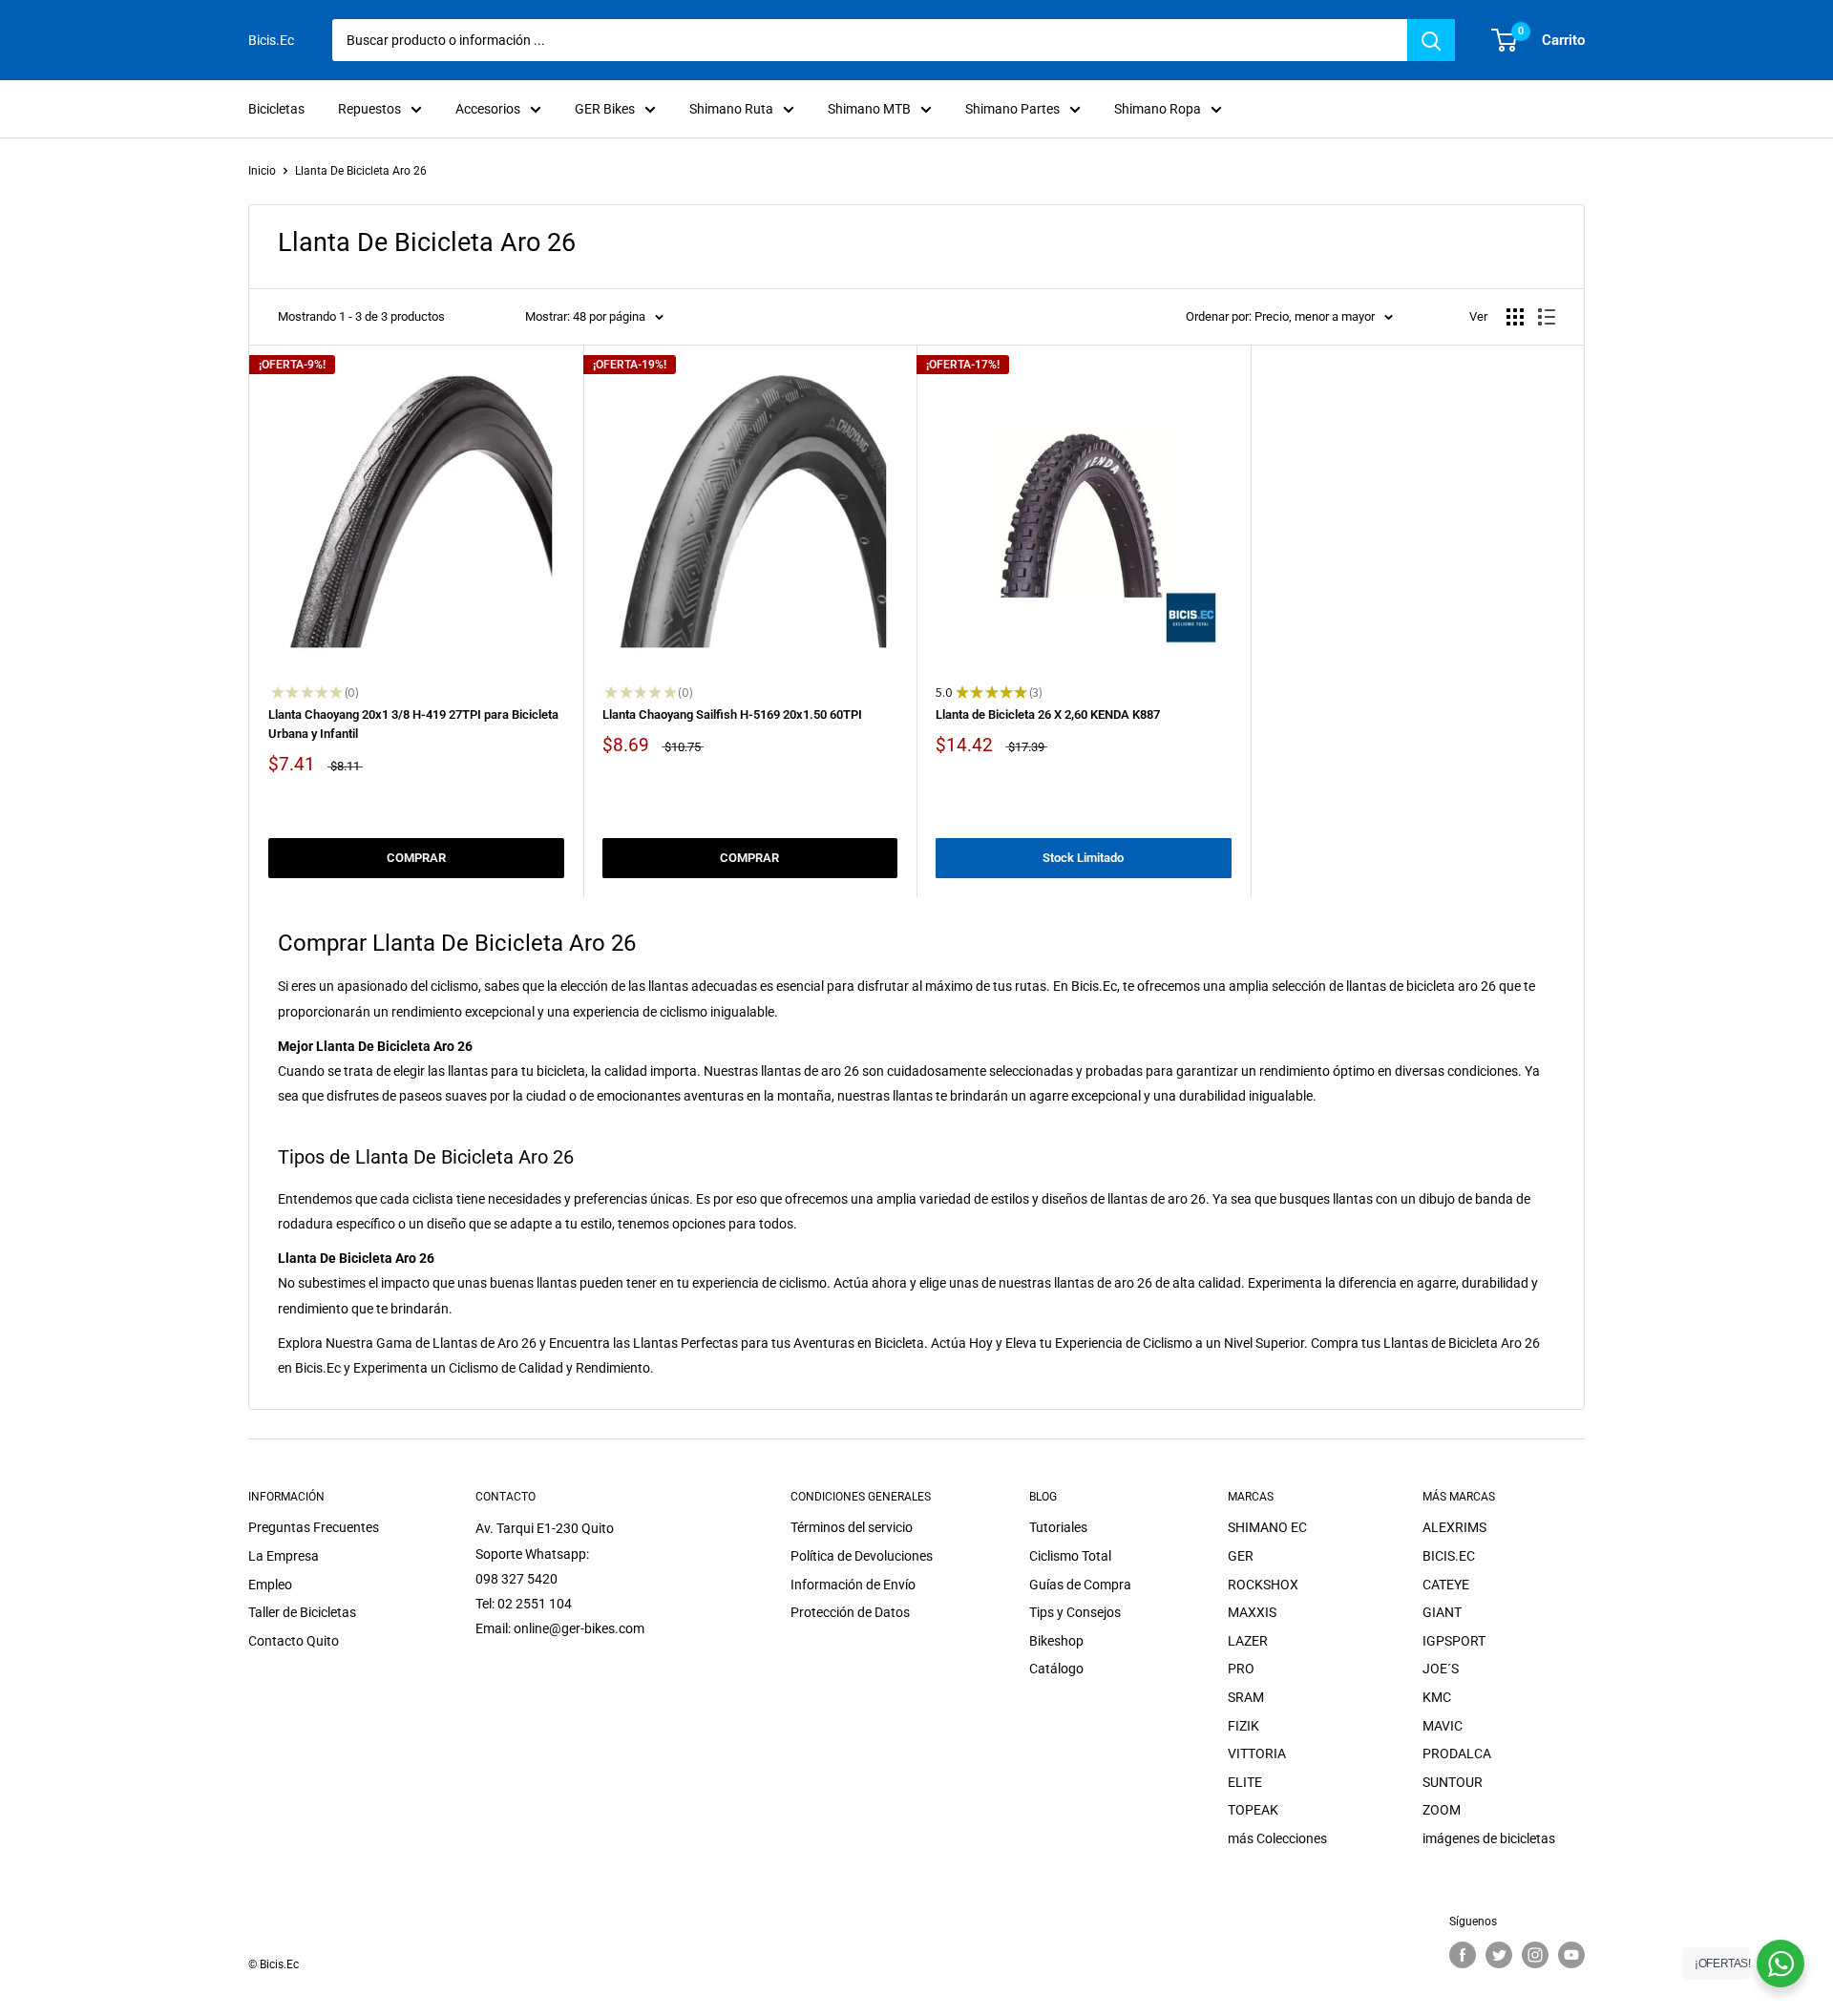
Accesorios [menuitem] (488, 109)
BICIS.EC (1449, 1556)
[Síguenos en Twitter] (1499, 1955)
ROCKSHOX (1263, 1585)
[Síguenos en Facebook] (1463, 1955)
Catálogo (1056, 1669)
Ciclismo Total (1070, 1556)
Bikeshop (1056, 1641)
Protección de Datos (850, 1612)
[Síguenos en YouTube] (1571, 1955)
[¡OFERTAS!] (1780, 1963)
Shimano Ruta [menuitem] (731, 109)
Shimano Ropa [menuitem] (1158, 109)
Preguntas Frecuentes (314, 1527)
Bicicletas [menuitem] (276, 109)
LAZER (1248, 1641)
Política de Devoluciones (862, 1556)
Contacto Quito (294, 1641)
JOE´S (1441, 1669)
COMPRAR (416, 858)
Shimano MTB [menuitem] (869, 109)
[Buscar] (1431, 40)
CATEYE (1446, 1585)
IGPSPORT (1454, 1641)
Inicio (262, 171)
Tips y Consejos (1075, 1612)
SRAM (1246, 1697)
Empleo (270, 1585)
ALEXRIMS (1454, 1527)
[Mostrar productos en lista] (1547, 317)
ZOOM (1442, 1810)
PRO (1241, 1669)
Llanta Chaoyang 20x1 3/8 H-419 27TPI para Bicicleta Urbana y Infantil (413, 724)
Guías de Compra (1080, 1585)
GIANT (1442, 1612)
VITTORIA (1257, 1753)
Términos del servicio (852, 1527)
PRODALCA (1457, 1753)
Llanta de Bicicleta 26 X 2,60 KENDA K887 (1048, 714)
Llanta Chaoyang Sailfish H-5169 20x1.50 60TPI (732, 714)
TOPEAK (1253, 1810)
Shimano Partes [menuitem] (1012, 109)
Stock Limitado (1083, 858)
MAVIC (1443, 1726)
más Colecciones (1277, 1838)
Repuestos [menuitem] (369, 109)
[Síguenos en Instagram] (1535, 1955)
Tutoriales (1058, 1527)
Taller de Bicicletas (302, 1612)
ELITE (1245, 1782)
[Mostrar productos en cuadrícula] (1515, 317)
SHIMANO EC (1267, 1527)
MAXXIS (1252, 1612)
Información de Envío (853, 1585)
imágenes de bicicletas (1489, 1838)
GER (1241, 1556)
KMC (1437, 1697)
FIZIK (1243, 1726)
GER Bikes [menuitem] (605, 109)
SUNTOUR (1453, 1782)
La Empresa (284, 1556)
